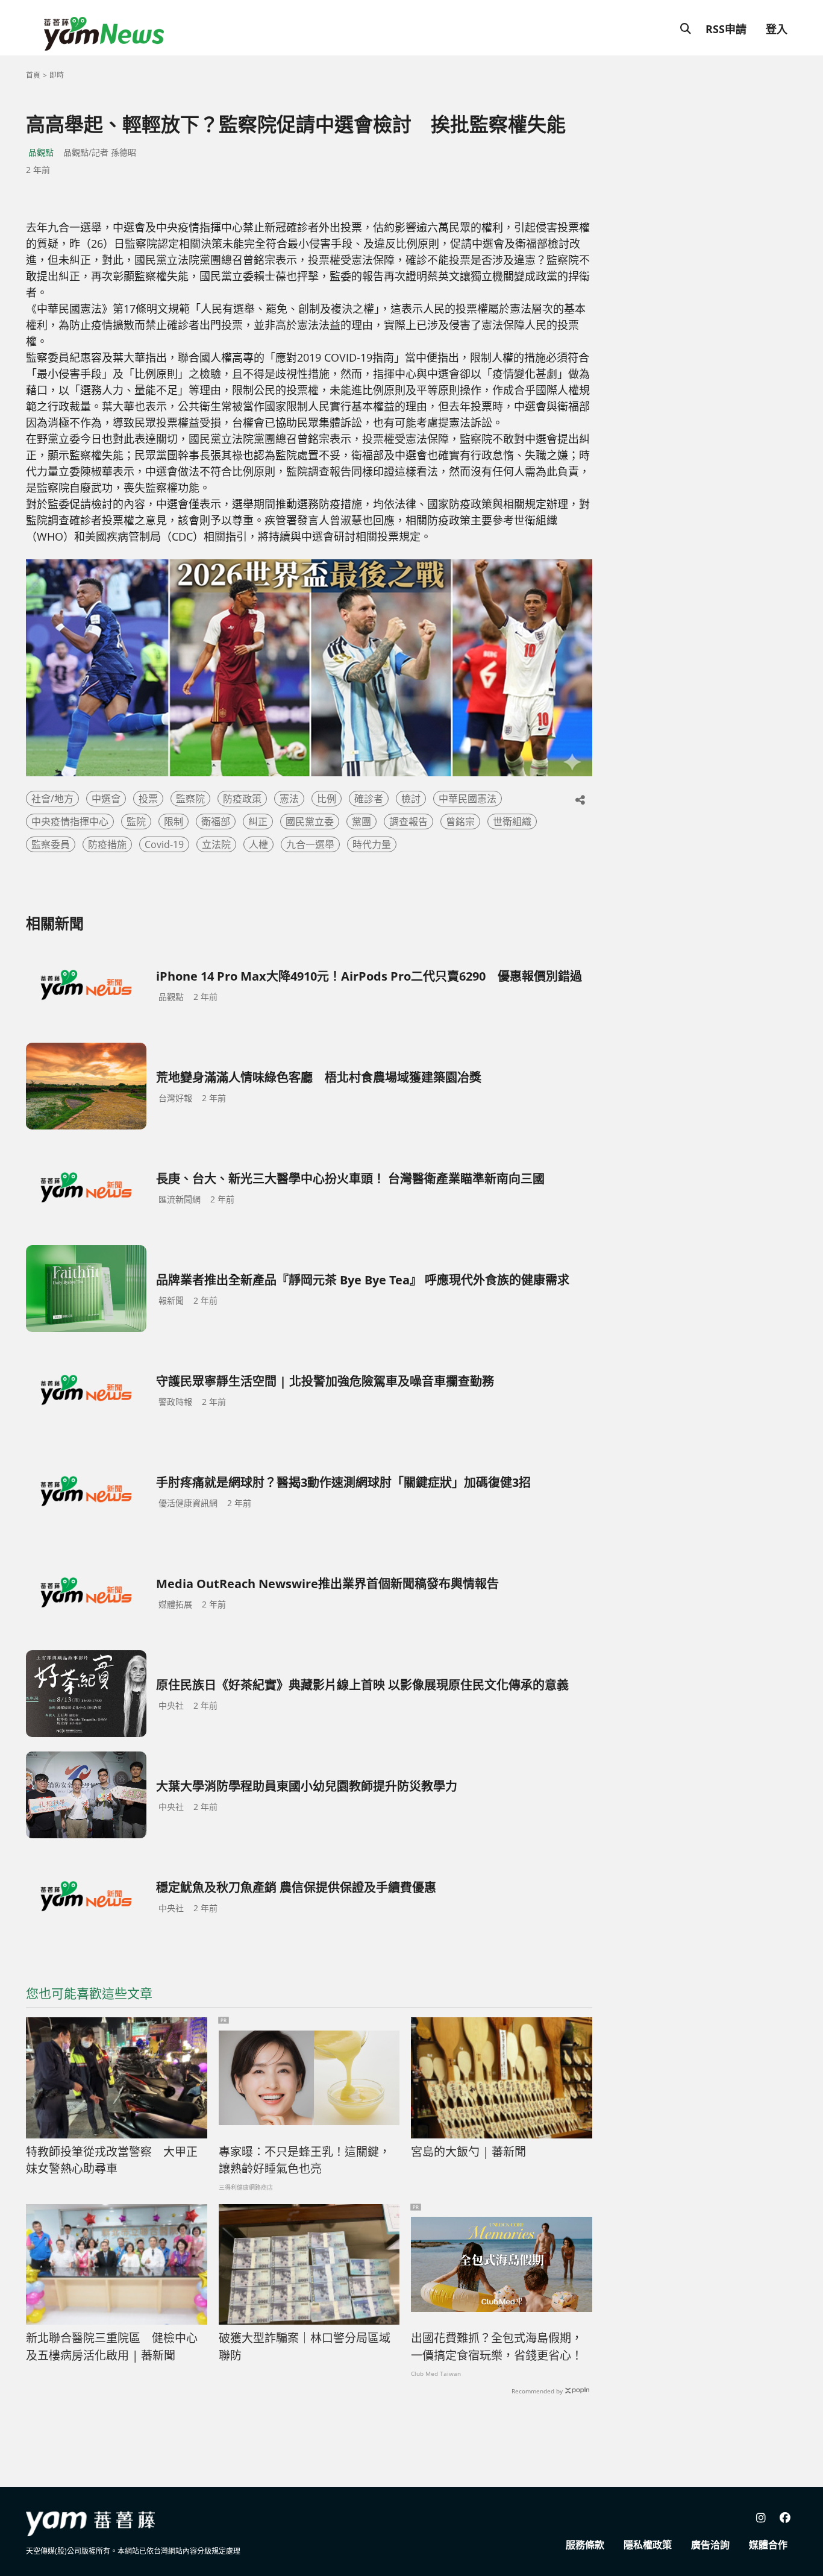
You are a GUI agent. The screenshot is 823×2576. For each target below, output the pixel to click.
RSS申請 (726, 29)
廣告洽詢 (710, 2545)
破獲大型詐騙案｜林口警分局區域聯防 (305, 2347)
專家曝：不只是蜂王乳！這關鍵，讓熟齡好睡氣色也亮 (305, 2160)
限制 (174, 821)
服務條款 (585, 2545)
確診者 (369, 799)
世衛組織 (512, 821)
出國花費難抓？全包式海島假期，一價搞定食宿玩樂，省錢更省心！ (497, 2347)
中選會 (106, 799)
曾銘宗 (460, 821)
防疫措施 (107, 844)
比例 (327, 799)
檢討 (411, 799)
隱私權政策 (648, 2545)
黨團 (361, 821)
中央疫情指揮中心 (70, 821)
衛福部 (216, 821)
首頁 (33, 75)
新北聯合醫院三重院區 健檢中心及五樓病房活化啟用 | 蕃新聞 (112, 2347)
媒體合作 (768, 2545)
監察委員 (51, 844)
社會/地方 (52, 799)
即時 (57, 75)
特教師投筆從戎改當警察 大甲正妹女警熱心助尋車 (112, 2160)
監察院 (190, 799)
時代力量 (372, 844)
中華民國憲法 (468, 799)
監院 (136, 821)
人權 (258, 844)
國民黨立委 (310, 821)
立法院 (216, 844)
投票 (148, 799)
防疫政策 (242, 799)
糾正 (258, 821)
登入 (777, 29)
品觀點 (41, 152)
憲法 (289, 799)
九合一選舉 (310, 844)
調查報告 (408, 821)
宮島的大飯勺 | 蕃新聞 (468, 2152)
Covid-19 (164, 844)
